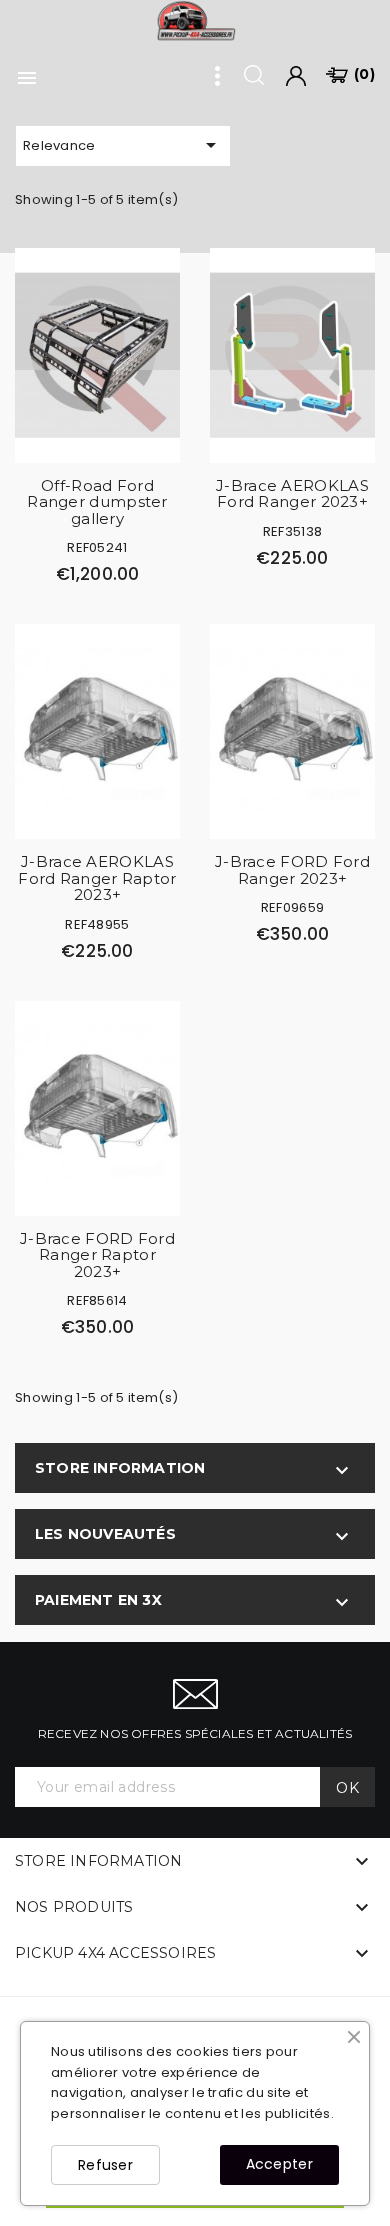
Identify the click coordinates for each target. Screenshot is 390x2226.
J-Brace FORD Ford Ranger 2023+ (292, 870)
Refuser (105, 2165)
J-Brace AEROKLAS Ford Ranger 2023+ (292, 494)
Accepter (279, 2164)
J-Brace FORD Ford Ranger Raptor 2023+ (97, 1255)
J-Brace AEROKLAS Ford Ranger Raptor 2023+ (97, 878)
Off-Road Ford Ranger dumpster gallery (97, 502)
